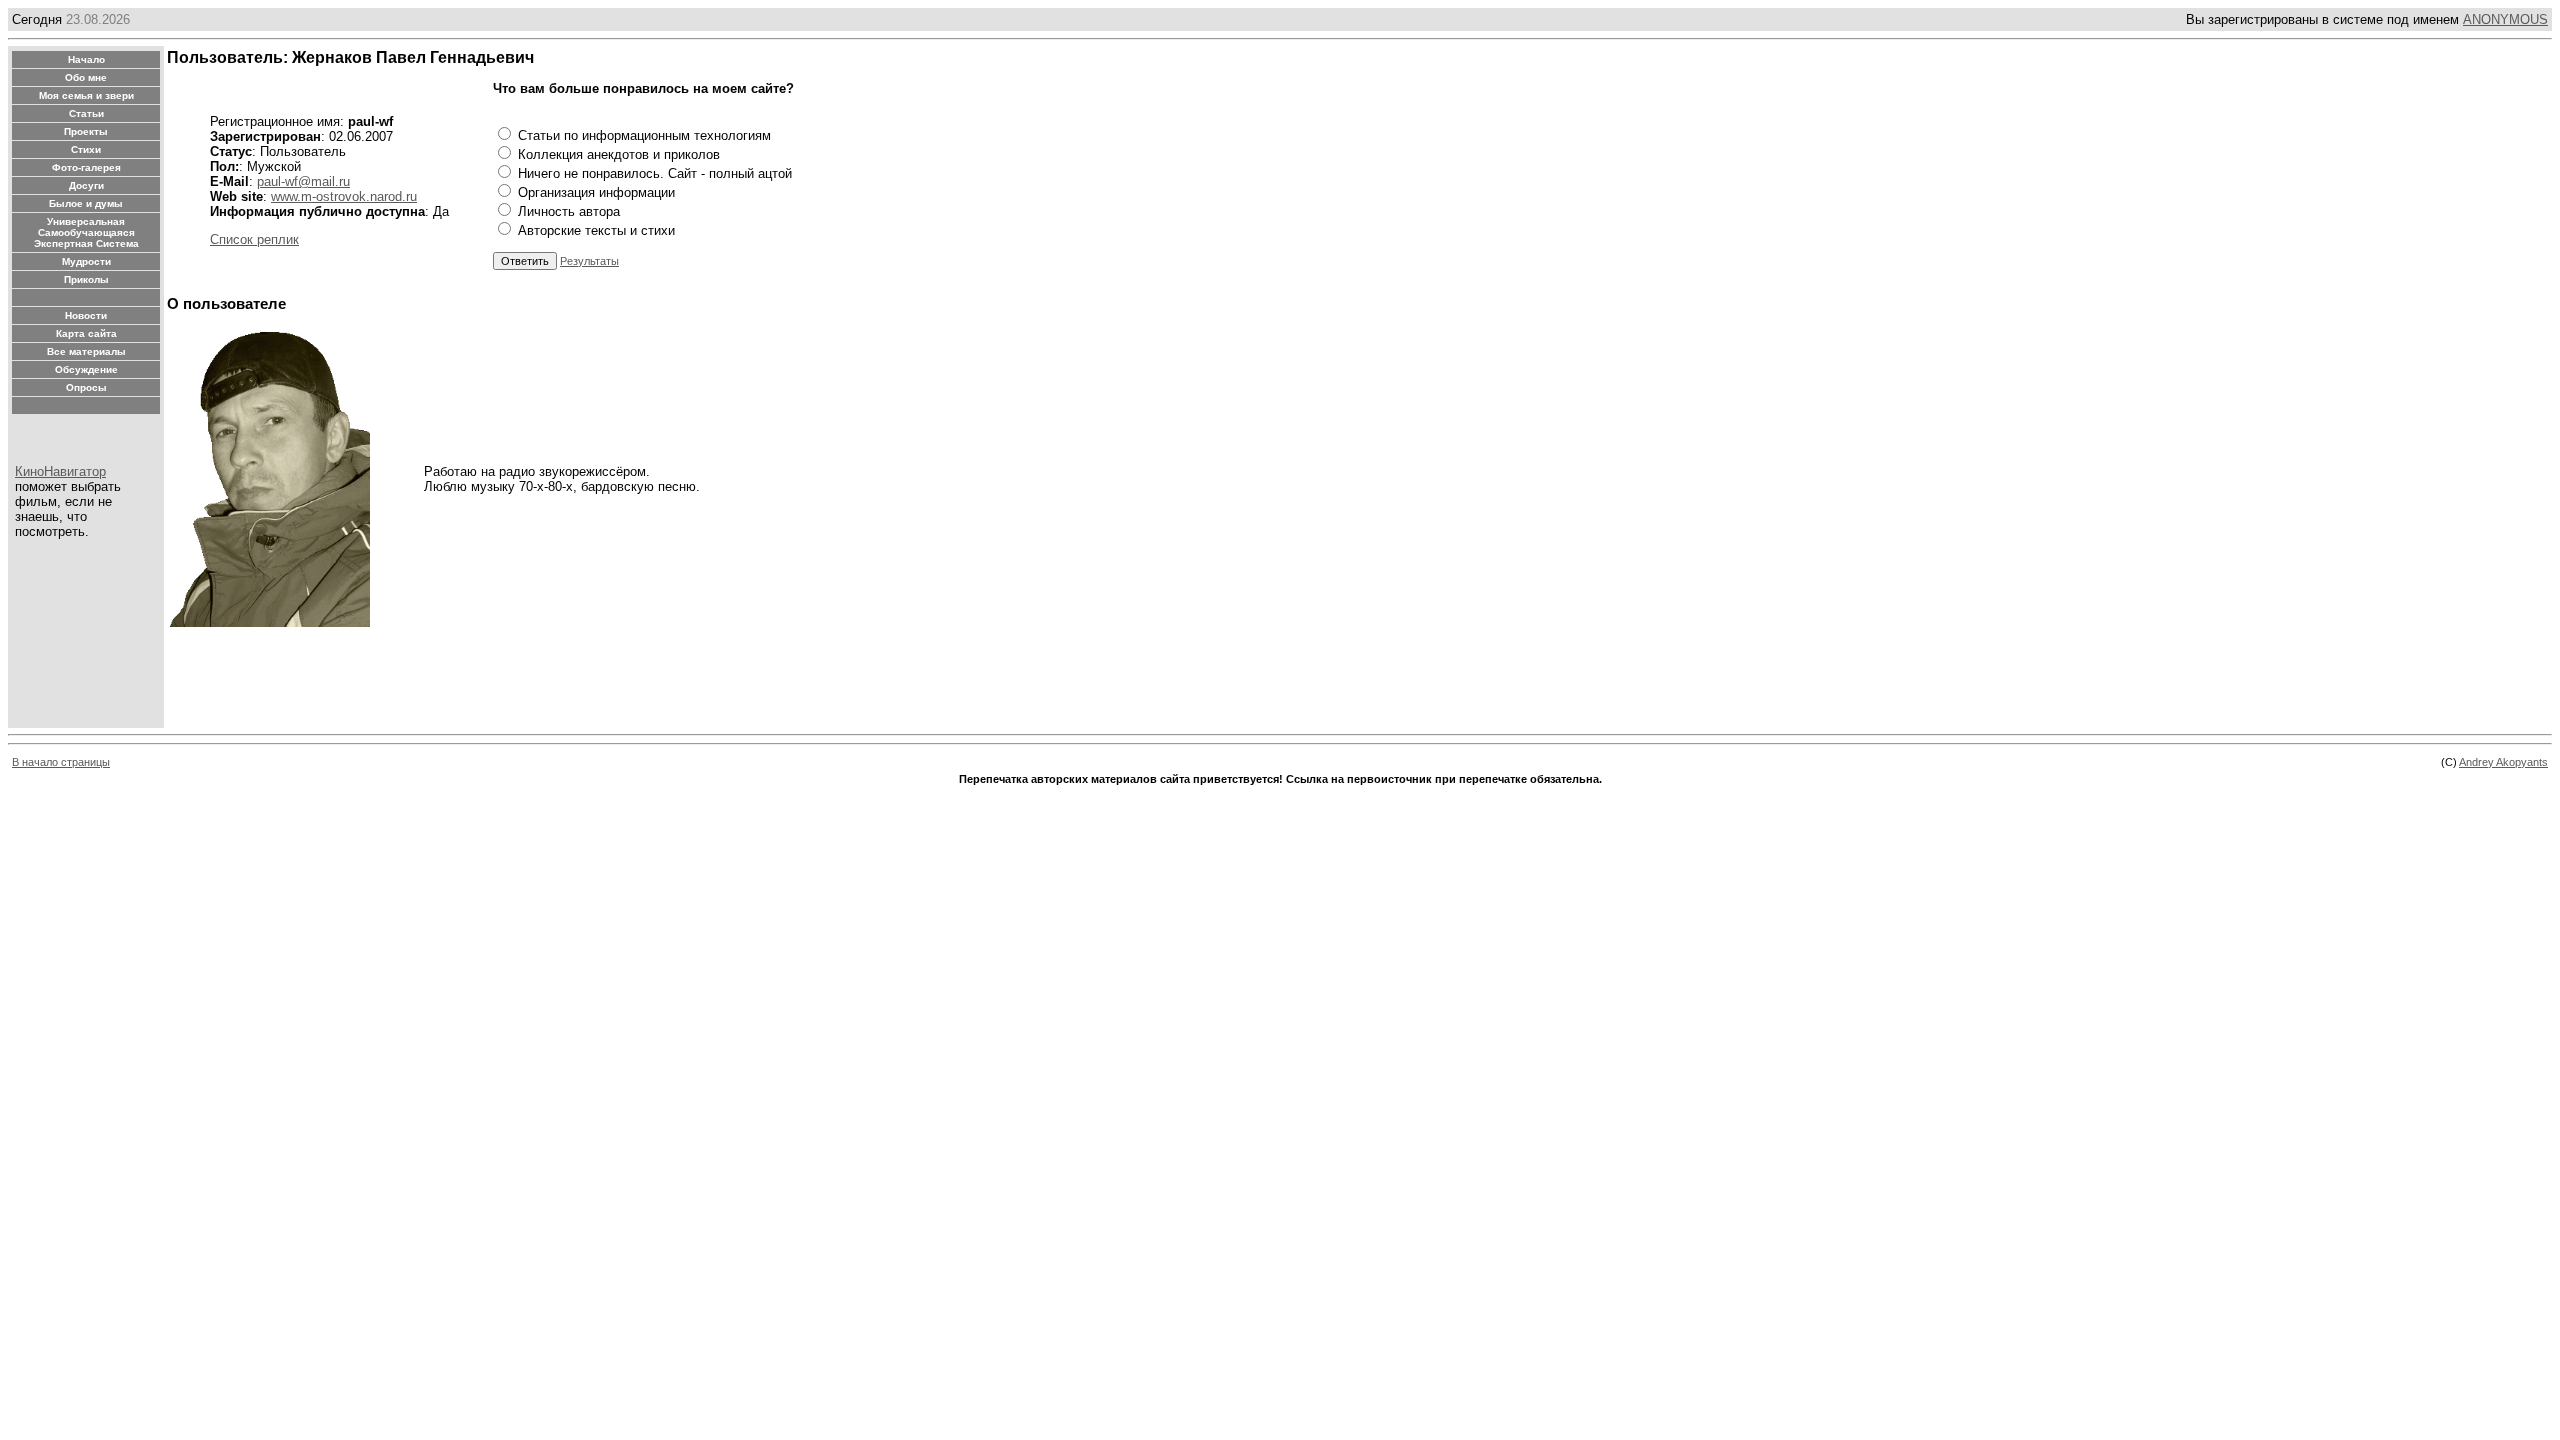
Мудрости (86, 261)
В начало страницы (61, 762)
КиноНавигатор (60, 471)
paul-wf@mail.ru (303, 181)
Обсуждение (86, 369)
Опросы (86, 387)
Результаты (589, 261)
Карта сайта (86, 333)
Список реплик (254, 239)
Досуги (86, 185)
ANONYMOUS (2505, 19)
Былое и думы (86, 203)
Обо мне (86, 77)
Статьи (86, 113)
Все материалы (86, 351)
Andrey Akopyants (2503, 762)
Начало (86, 59)
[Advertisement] (531, 680)
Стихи (86, 149)
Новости (86, 315)
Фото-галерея (86, 167)
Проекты (86, 131)
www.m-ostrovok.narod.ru (344, 196)
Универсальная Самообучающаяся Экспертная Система (86, 232)
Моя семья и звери (86, 95)
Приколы (86, 279)
